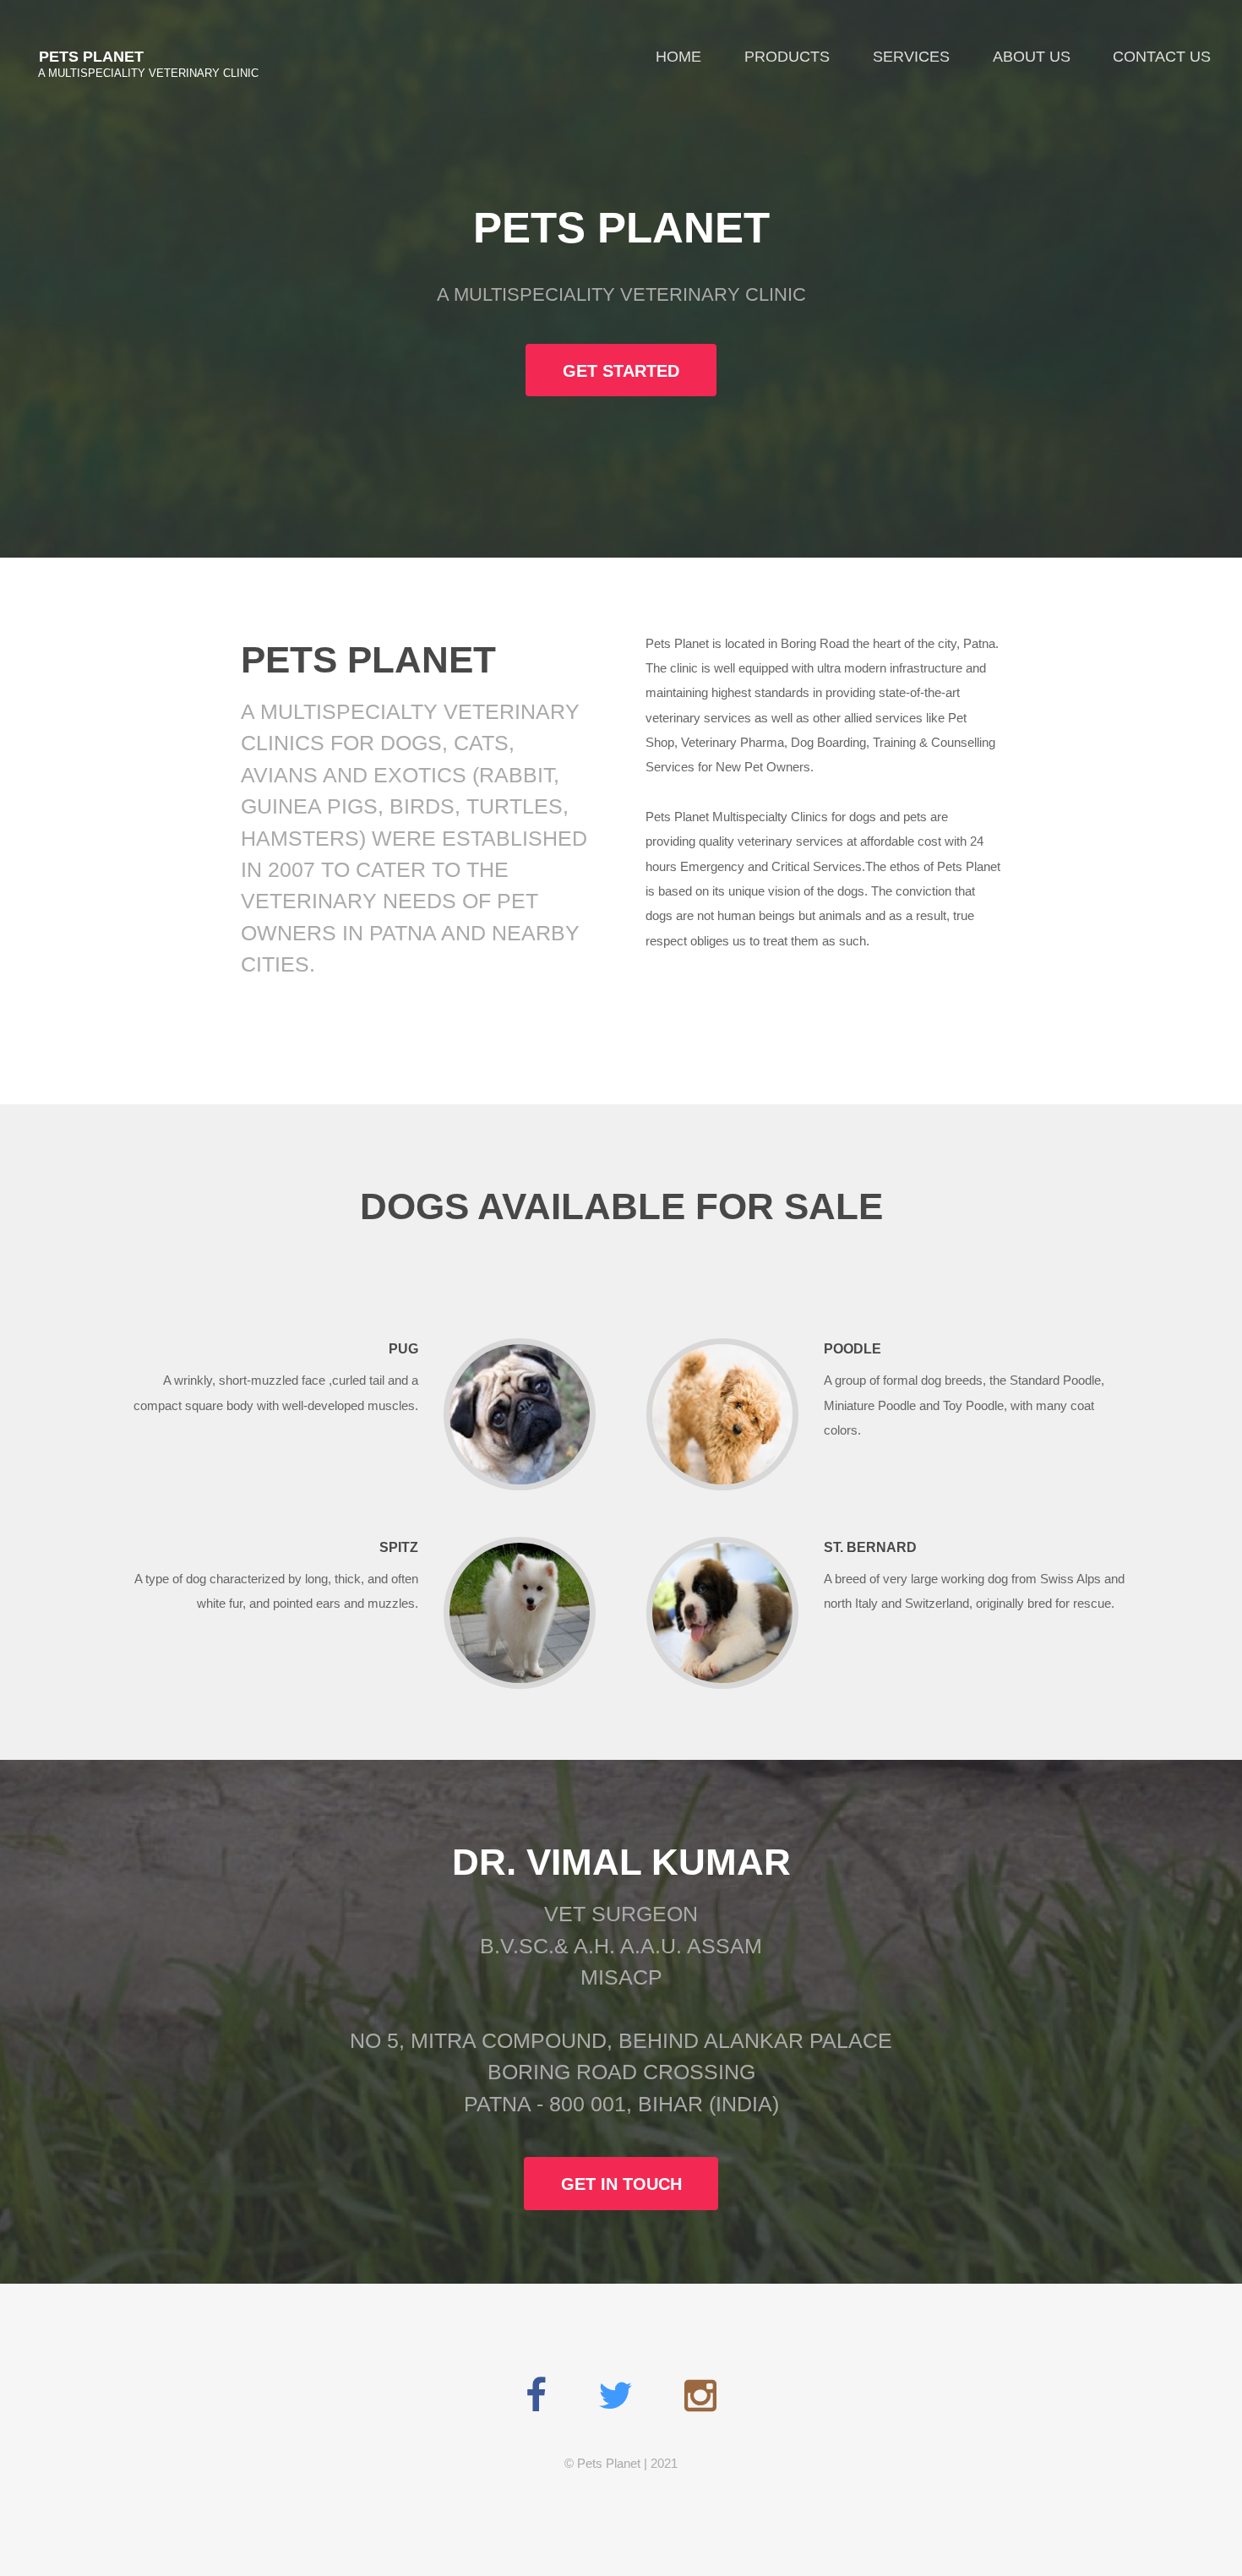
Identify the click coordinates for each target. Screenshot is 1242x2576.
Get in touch (621, 2184)
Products (787, 56)
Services (911, 56)
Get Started (621, 371)
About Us (1032, 56)
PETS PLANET (91, 56)
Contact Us (1162, 56)
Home (678, 56)
